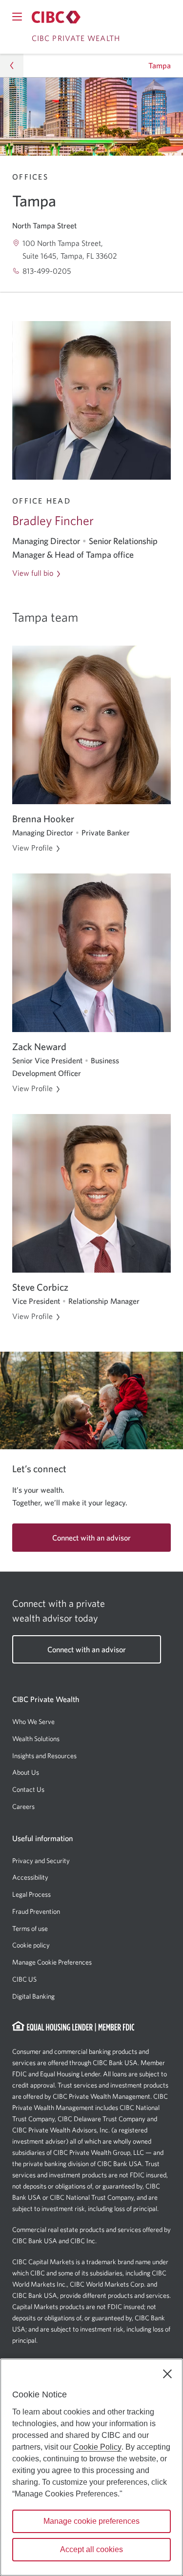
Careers (23, 1806)
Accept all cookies (91, 2549)
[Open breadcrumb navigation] (12, 65)
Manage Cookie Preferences (52, 1962)
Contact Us (28, 1789)
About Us (26, 1772)
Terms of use (30, 1928)
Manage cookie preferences (91, 2521)
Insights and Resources (44, 1756)
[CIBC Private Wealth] (56, 17)
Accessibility (30, 1877)
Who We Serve (33, 1722)
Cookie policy (31, 1945)
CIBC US (24, 1979)
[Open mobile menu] (17, 17)
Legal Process (31, 1894)
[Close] (167, 2374)
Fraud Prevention (36, 1911)
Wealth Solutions (36, 1739)
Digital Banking (33, 1996)
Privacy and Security (41, 1861)
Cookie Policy (97, 2447)
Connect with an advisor (91, 1538)
